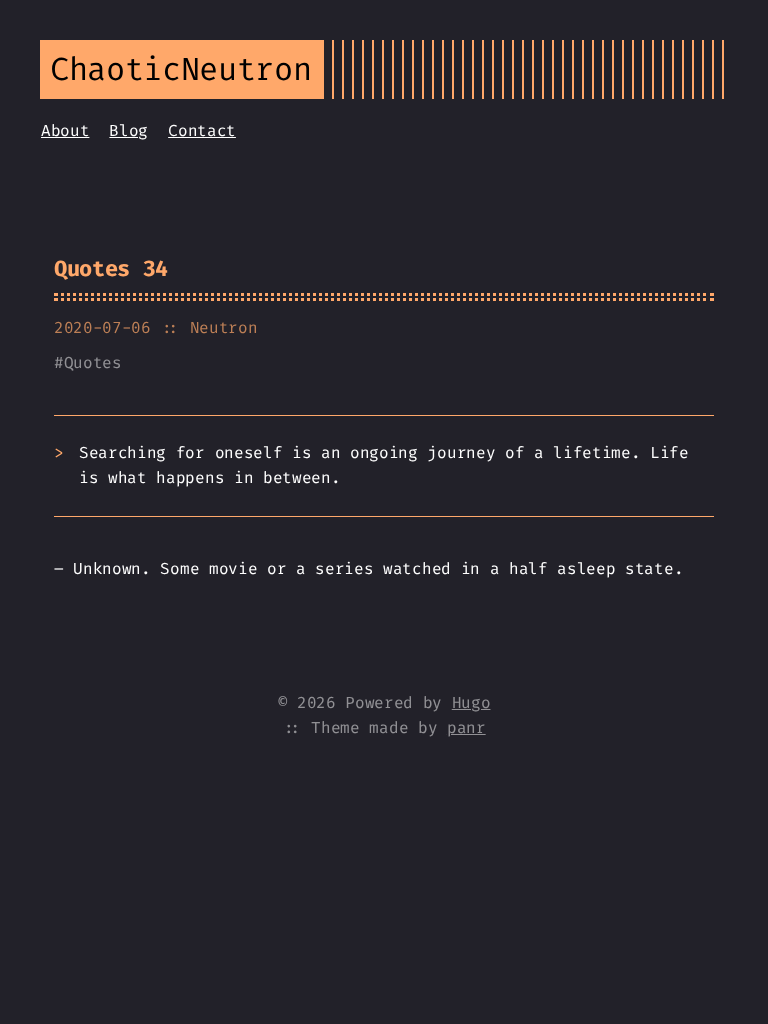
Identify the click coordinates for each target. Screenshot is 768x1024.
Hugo (471, 702)
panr (466, 727)
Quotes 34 (111, 268)
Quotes (93, 362)
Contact (202, 130)
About (65, 130)
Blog (128, 130)
